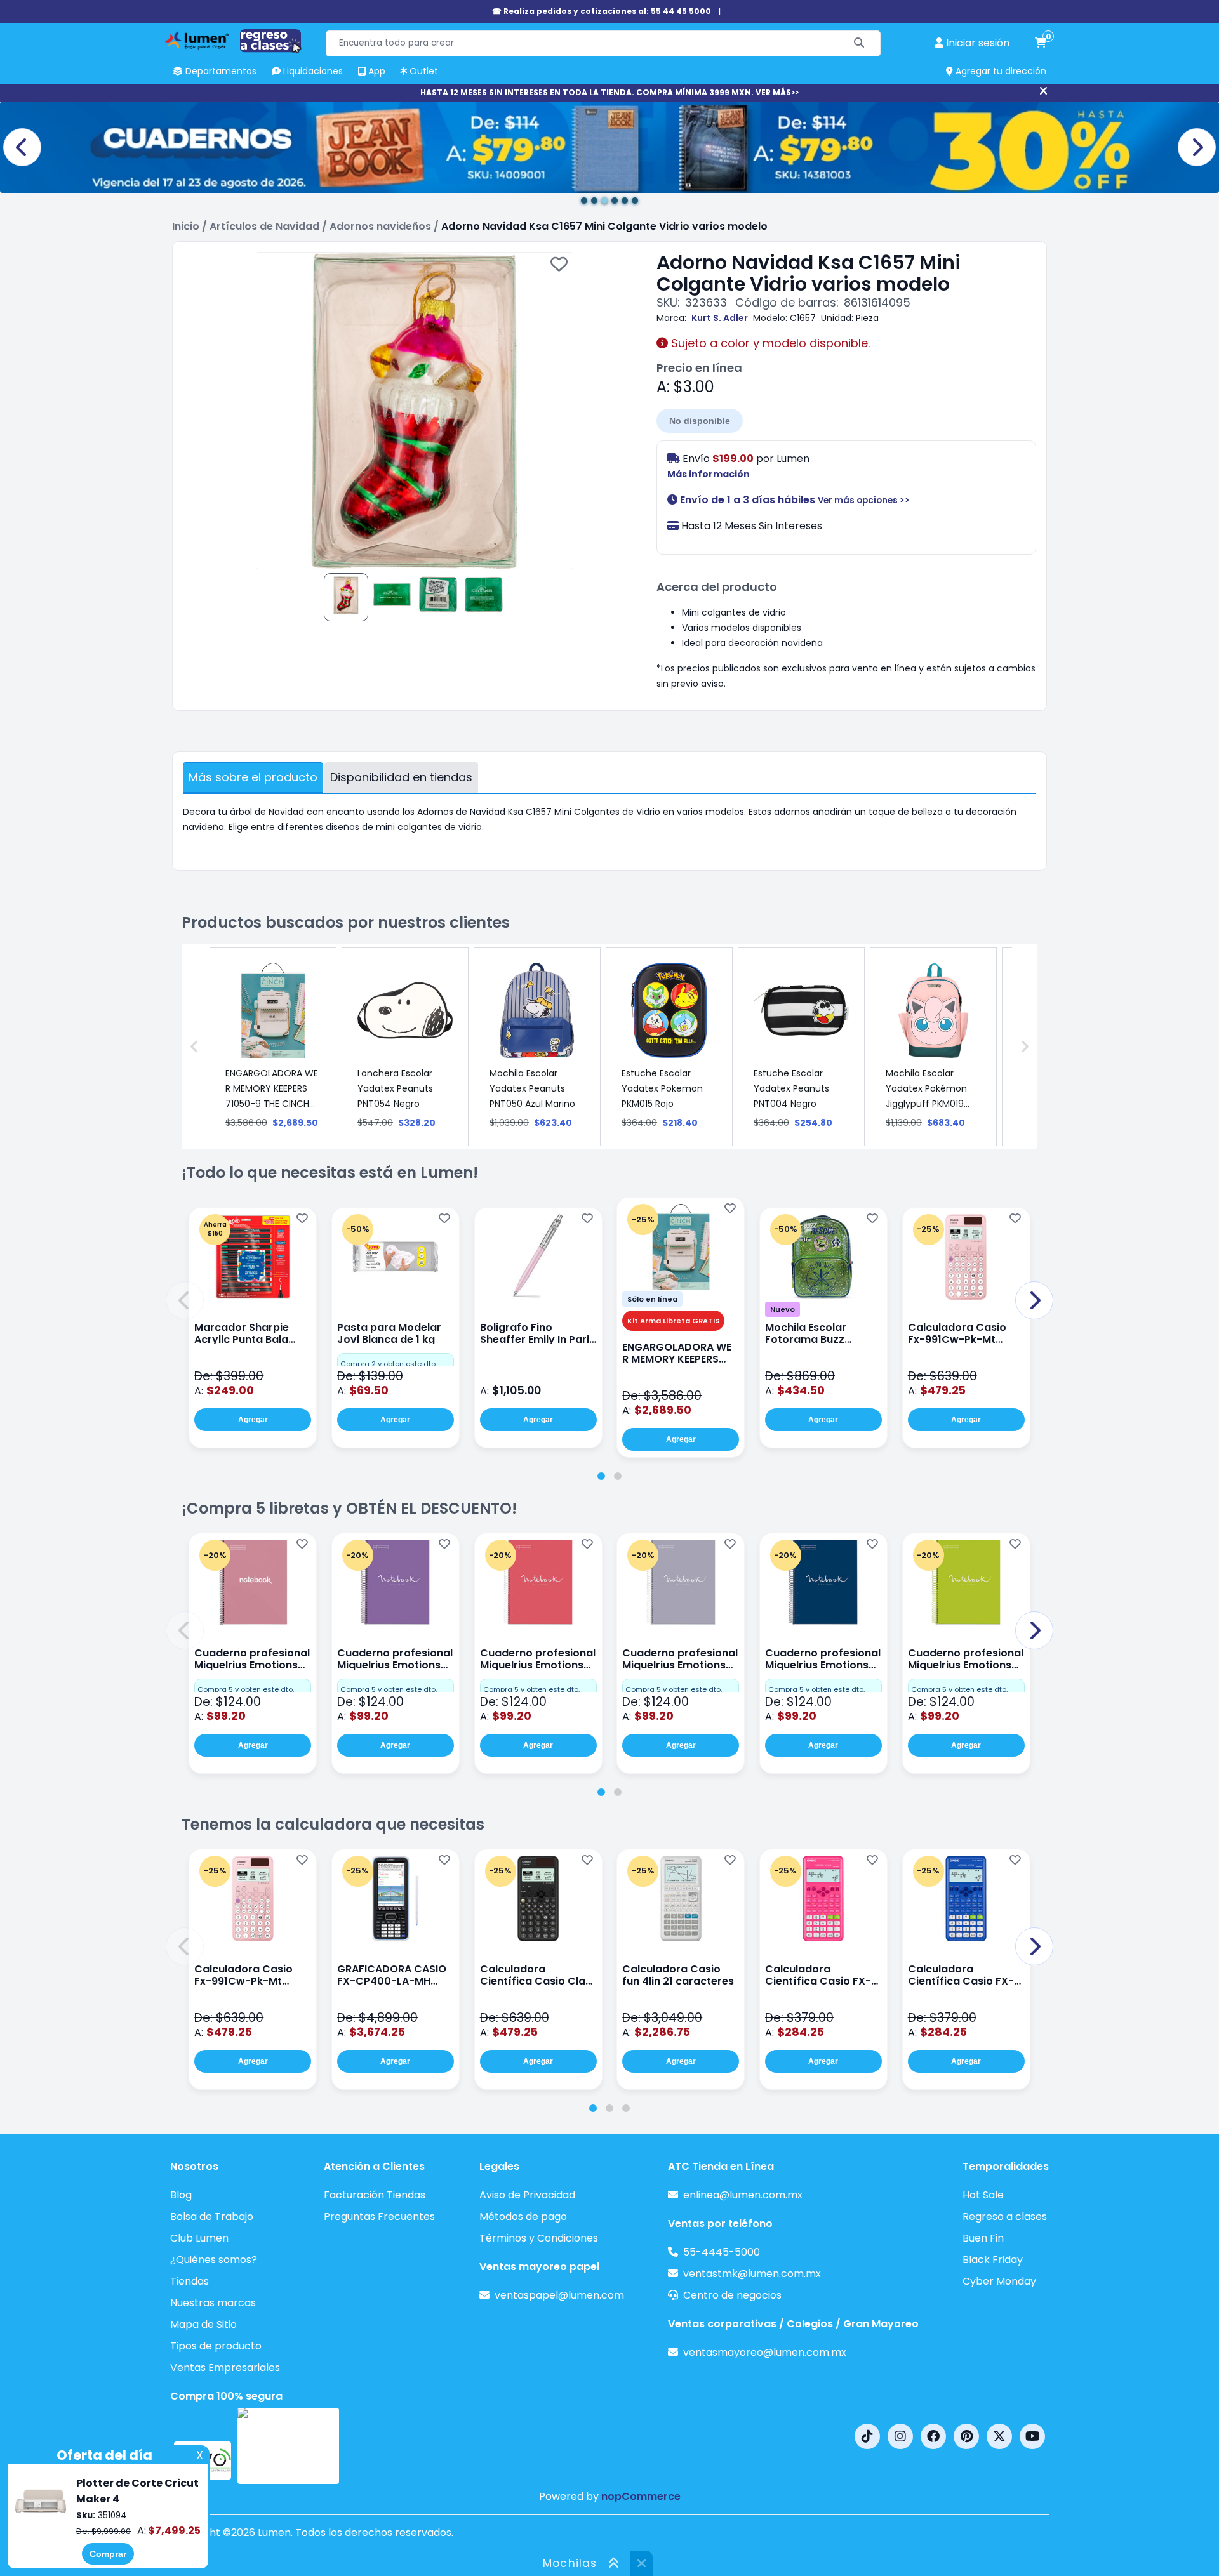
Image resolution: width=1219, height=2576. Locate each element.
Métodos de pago (523, 2216)
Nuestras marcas (213, 2303)
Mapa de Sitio (203, 2324)
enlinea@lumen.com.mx (743, 2195)
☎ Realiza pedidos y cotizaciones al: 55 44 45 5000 (602, 11)
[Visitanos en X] (999, 2436)
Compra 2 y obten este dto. (389, 1364)
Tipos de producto (216, 2346)
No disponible (700, 421)
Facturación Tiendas (375, 2195)
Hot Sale (983, 2195)
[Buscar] (859, 43)
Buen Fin (983, 2238)
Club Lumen (199, 2238)
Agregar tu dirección (1000, 71)
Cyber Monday (999, 2281)
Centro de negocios (732, 2295)
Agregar (253, 1420)
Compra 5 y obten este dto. (246, 1689)
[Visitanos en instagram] (900, 2436)
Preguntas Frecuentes (379, 2216)
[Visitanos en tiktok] (867, 2436)
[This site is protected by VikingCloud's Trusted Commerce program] (288, 2446)
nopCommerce (641, 2496)
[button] (185, 1300)
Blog (181, 2195)
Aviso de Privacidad (527, 2195)
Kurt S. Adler (720, 318)
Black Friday (993, 2260)
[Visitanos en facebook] (933, 2436)
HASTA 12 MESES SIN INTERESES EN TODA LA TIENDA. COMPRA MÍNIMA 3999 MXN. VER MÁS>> (609, 92)
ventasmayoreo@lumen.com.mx (765, 2352)
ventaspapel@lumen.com (559, 2295)
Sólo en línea (652, 1299)
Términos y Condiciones (539, 2238)
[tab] (601, 1476)
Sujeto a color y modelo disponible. (769, 343)
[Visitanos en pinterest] (966, 2436)
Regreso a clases (1005, 2216)
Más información (709, 474)
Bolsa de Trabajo (212, 2216)
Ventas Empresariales (225, 2368)
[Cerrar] (1043, 91)
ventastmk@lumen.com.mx (752, 2274)
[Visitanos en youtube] (1032, 2436)
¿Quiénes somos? (214, 2260)
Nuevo (783, 1309)
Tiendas (190, 2281)
